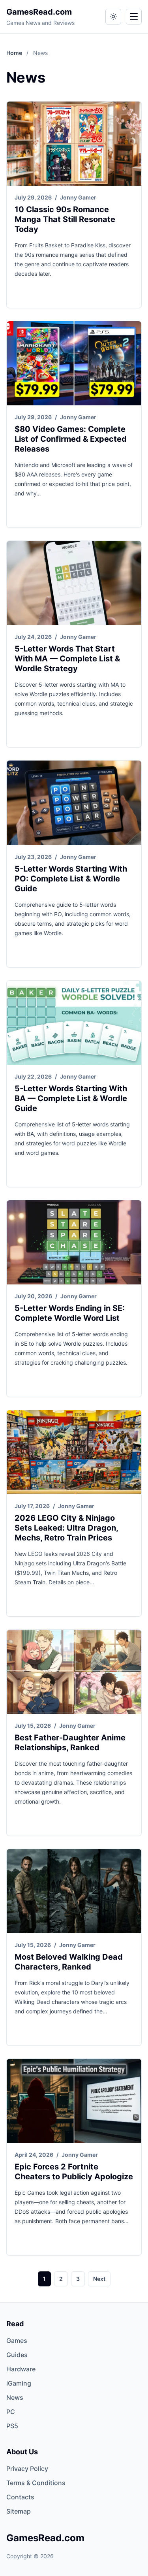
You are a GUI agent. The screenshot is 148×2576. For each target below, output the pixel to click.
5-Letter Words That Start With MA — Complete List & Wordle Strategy (67, 659)
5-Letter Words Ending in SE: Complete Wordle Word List (70, 1313)
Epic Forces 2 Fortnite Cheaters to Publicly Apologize (74, 2172)
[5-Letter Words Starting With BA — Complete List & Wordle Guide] (74, 1023)
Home (15, 53)
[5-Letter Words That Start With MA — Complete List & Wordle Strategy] (74, 583)
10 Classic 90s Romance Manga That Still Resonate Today (65, 219)
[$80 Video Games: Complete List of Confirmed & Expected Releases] (74, 363)
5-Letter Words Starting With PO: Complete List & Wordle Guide (71, 879)
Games (17, 2341)
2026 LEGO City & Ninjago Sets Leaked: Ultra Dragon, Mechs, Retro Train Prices (66, 1528)
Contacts (20, 2497)
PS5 (12, 2426)
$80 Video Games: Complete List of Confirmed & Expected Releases (71, 439)
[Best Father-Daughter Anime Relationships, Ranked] (74, 1672)
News (15, 2397)
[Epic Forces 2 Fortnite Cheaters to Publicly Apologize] (74, 2101)
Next (99, 2279)
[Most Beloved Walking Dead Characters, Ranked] (74, 1891)
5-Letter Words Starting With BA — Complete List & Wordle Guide (71, 1098)
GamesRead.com (39, 12)
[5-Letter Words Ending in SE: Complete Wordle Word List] (74, 1242)
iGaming (19, 2383)
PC (11, 2412)
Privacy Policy (27, 2469)
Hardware (21, 2369)
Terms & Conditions (36, 2483)
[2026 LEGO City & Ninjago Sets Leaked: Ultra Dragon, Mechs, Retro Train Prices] (74, 1452)
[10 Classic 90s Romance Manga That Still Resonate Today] (74, 144)
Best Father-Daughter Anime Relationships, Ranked (70, 1743)
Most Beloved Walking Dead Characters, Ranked (69, 1962)
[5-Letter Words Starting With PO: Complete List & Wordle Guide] (74, 803)
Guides (17, 2355)
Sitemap (19, 2511)
